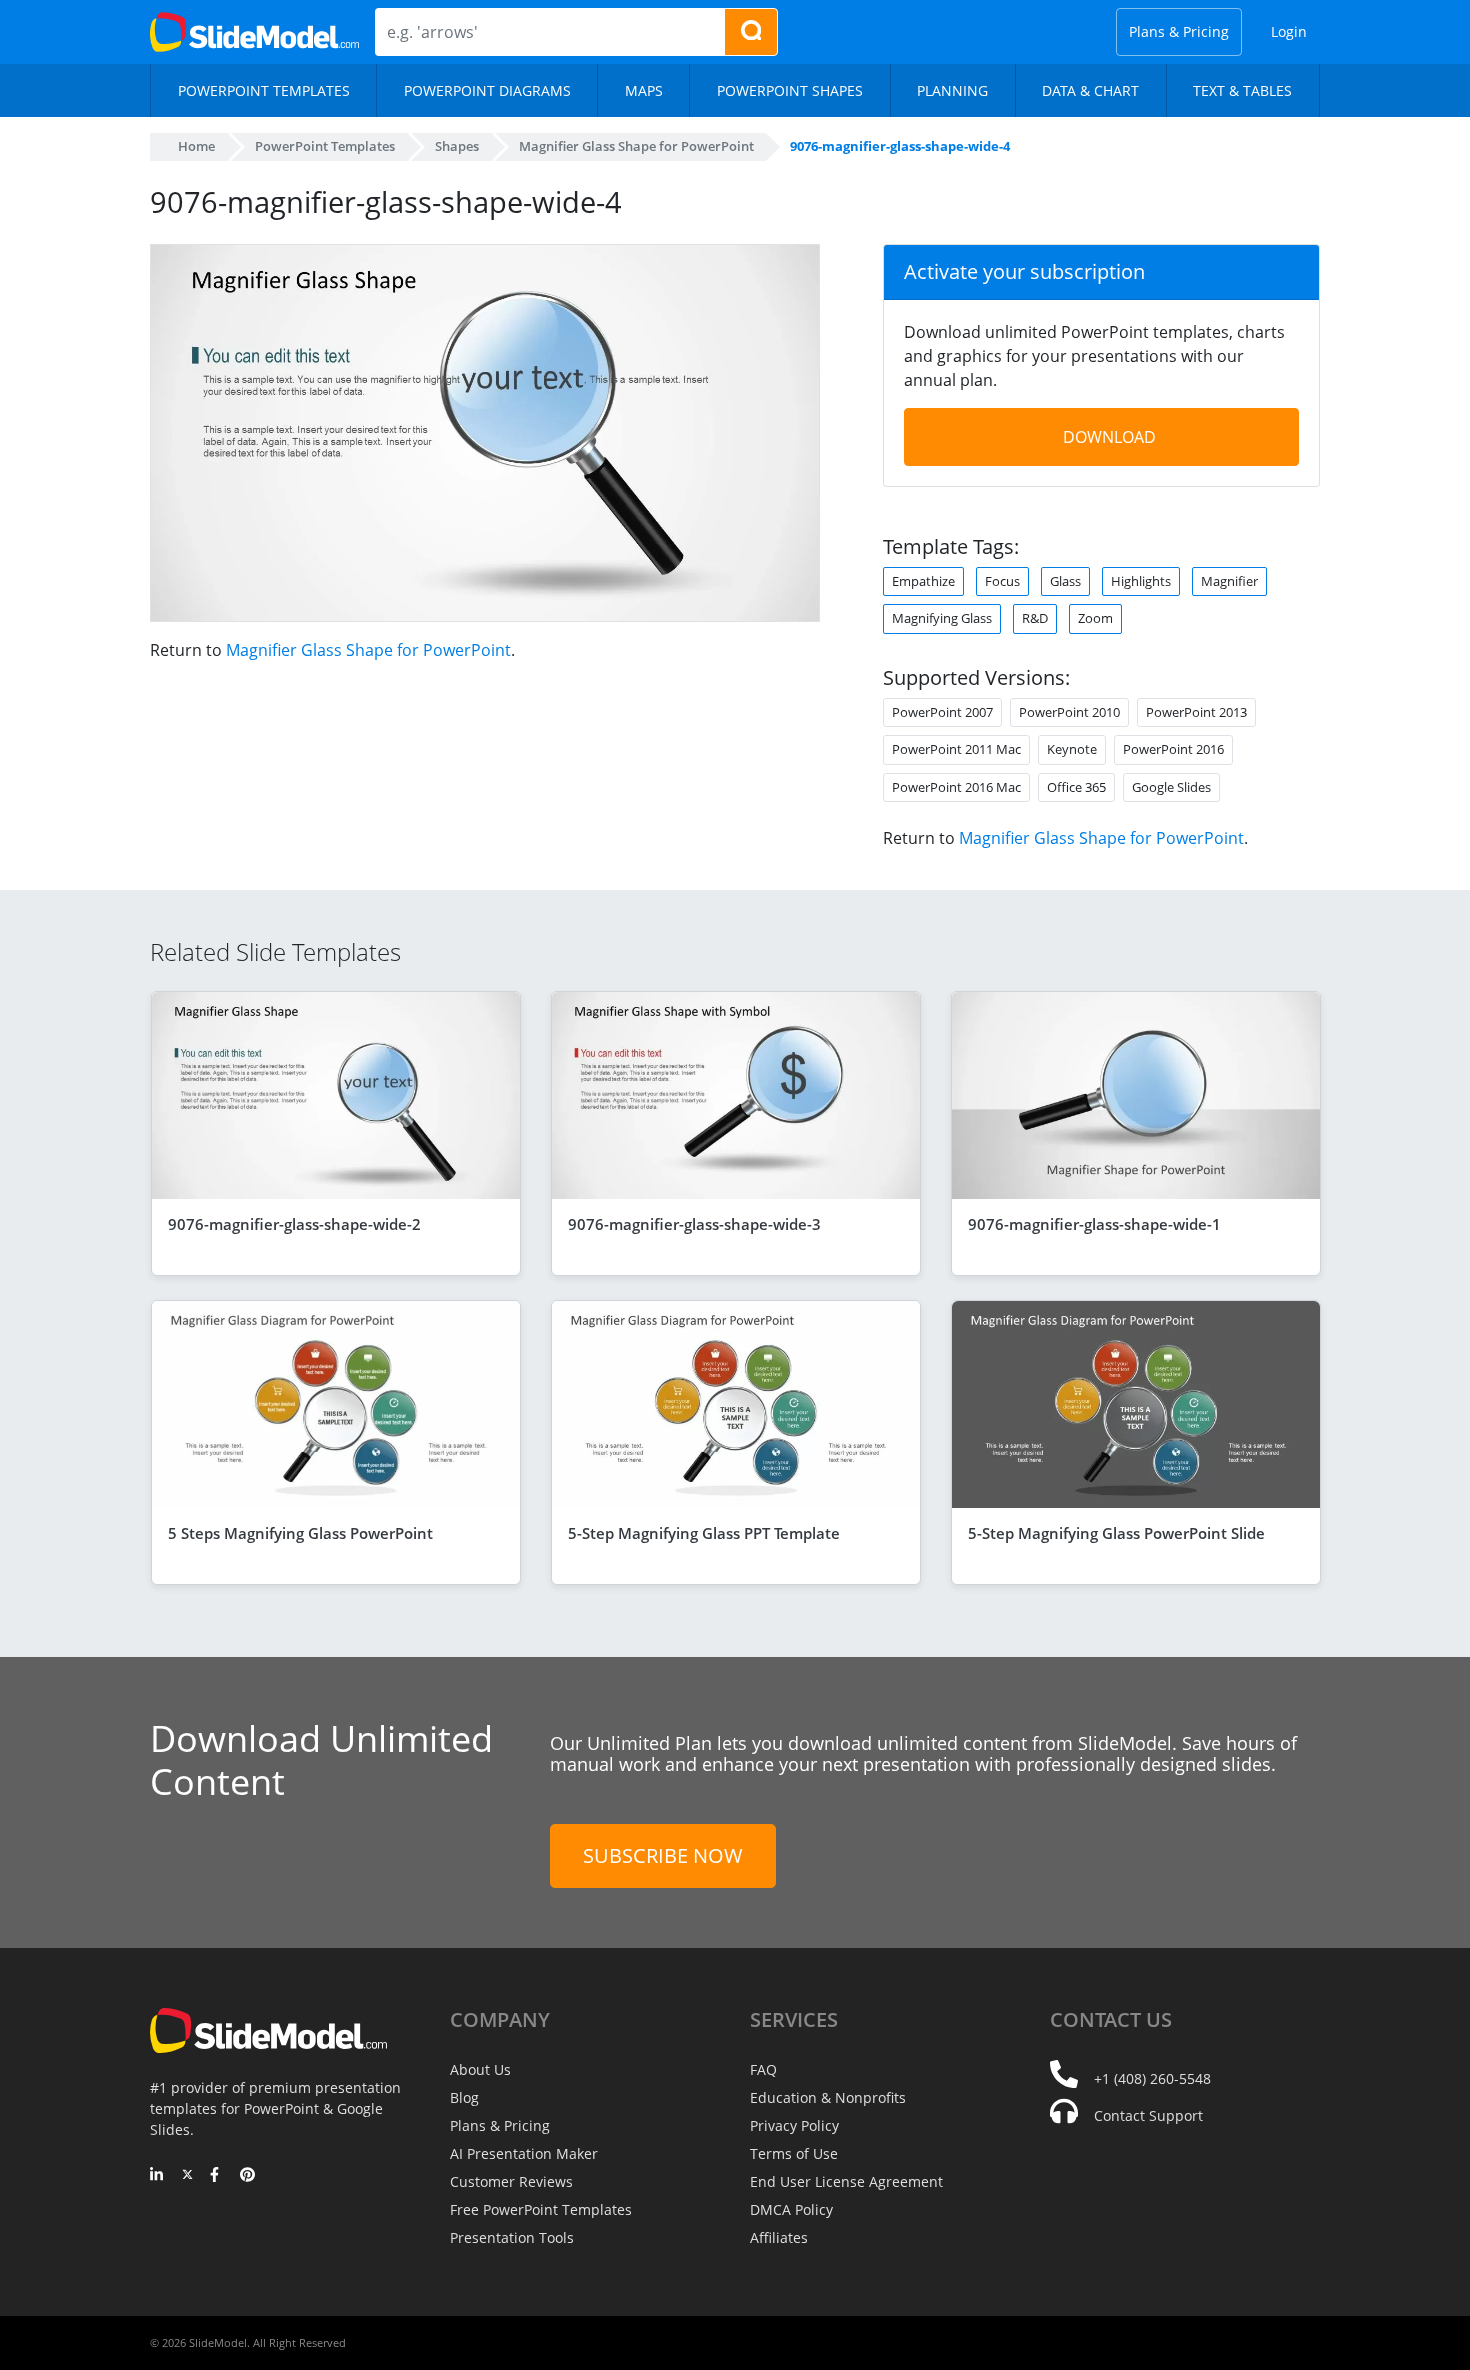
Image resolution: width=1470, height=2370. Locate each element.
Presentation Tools (512, 2237)
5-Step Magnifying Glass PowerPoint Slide (1116, 1533)
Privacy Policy (794, 2125)
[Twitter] (187, 2176)
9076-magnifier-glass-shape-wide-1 (1094, 1224)
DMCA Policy (791, 2209)
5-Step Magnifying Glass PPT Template (704, 1533)
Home (196, 146)
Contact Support (1148, 2115)
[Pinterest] (247, 2176)
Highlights (1141, 581)
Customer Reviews (511, 2181)
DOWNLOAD (1109, 437)
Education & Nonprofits (828, 2097)
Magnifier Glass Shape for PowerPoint (368, 650)
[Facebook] (217, 2176)
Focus (1002, 581)
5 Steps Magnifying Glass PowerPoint (300, 1533)
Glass (1065, 581)
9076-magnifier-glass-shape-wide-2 (294, 1224)
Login (1289, 31)
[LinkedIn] (157, 2176)
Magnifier (1229, 581)
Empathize (923, 581)
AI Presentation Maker (524, 2153)
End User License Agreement (846, 2181)
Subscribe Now (663, 1855)
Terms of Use (794, 2153)
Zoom (1095, 618)
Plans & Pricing (1179, 31)
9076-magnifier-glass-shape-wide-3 (694, 1224)
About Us (480, 2069)
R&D (1035, 618)
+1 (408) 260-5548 (1152, 2078)
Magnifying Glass (942, 618)
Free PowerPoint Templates (541, 2209)
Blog (464, 2097)
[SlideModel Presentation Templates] (254, 32)
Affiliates (779, 2237)
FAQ (763, 2069)
